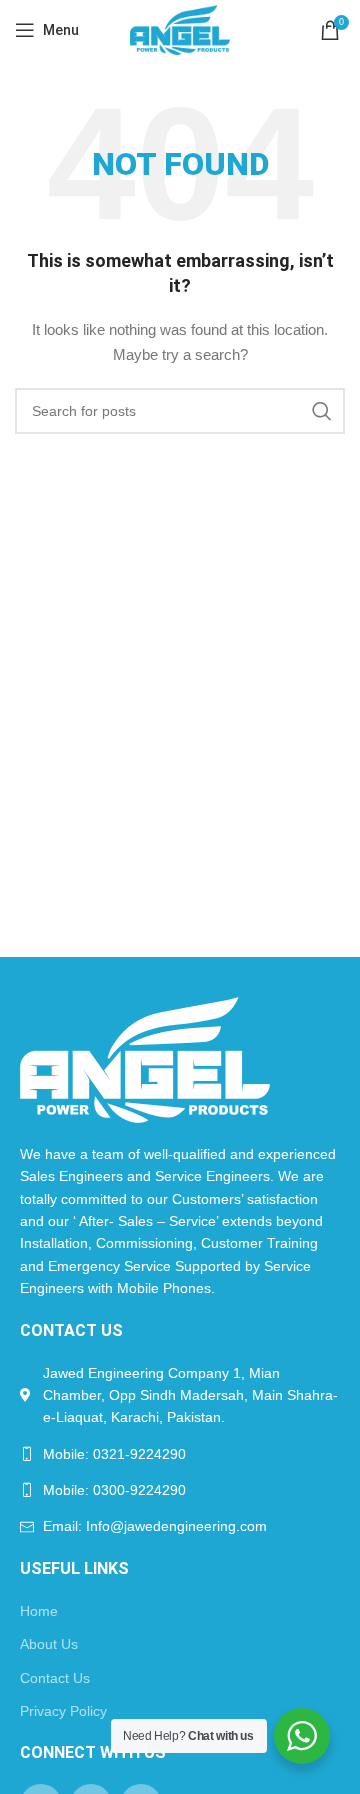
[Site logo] (179, 29)
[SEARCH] (322, 411)
